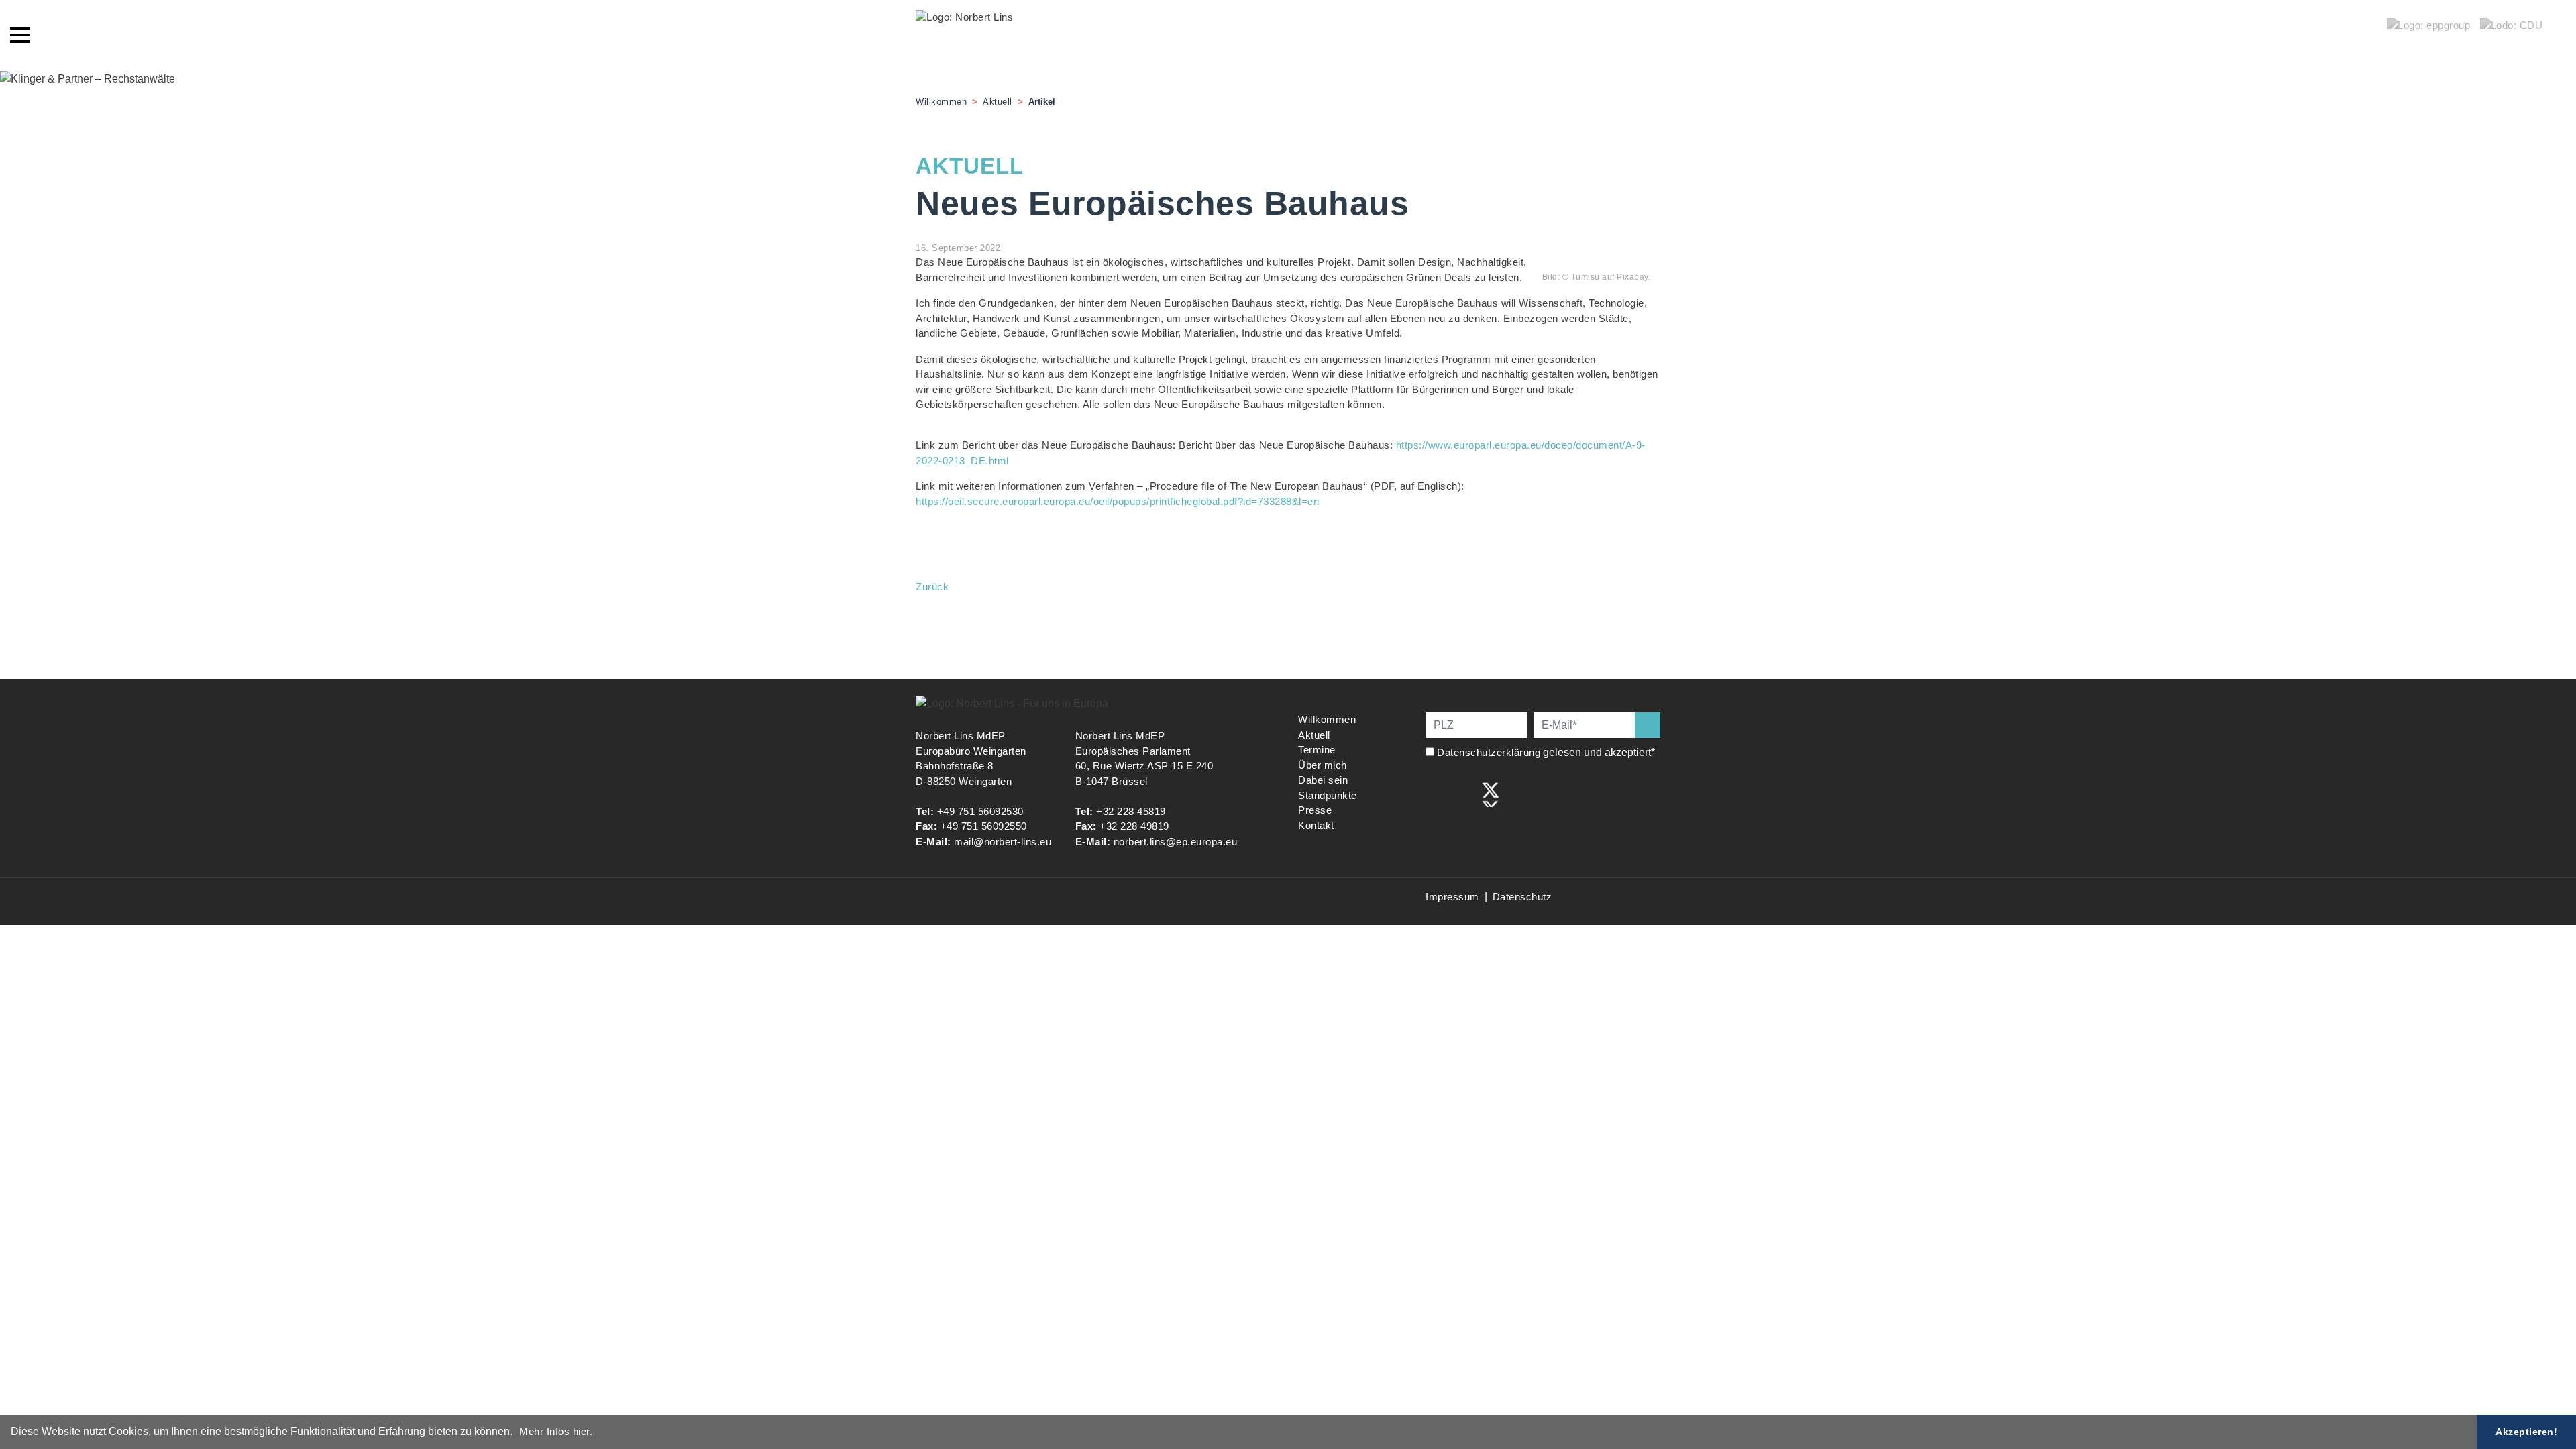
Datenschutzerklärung (1489, 752)
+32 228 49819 (1134, 826)
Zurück (932, 587)
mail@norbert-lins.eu (1003, 842)
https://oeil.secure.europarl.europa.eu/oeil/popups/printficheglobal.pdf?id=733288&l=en (1117, 501)
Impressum (1452, 897)
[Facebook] (1435, 793)
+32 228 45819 (1131, 811)
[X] (1491, 793)
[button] (517, 1433)
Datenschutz (1522, 897)
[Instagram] (1463, 793)
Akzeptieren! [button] (2526, 1432)
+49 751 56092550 (984, 826)
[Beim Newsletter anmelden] (1648, 725)
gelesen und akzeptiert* (1547, 752)
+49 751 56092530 (980, 811)
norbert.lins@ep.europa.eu (1176, 842)
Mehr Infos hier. (556, 1431)
